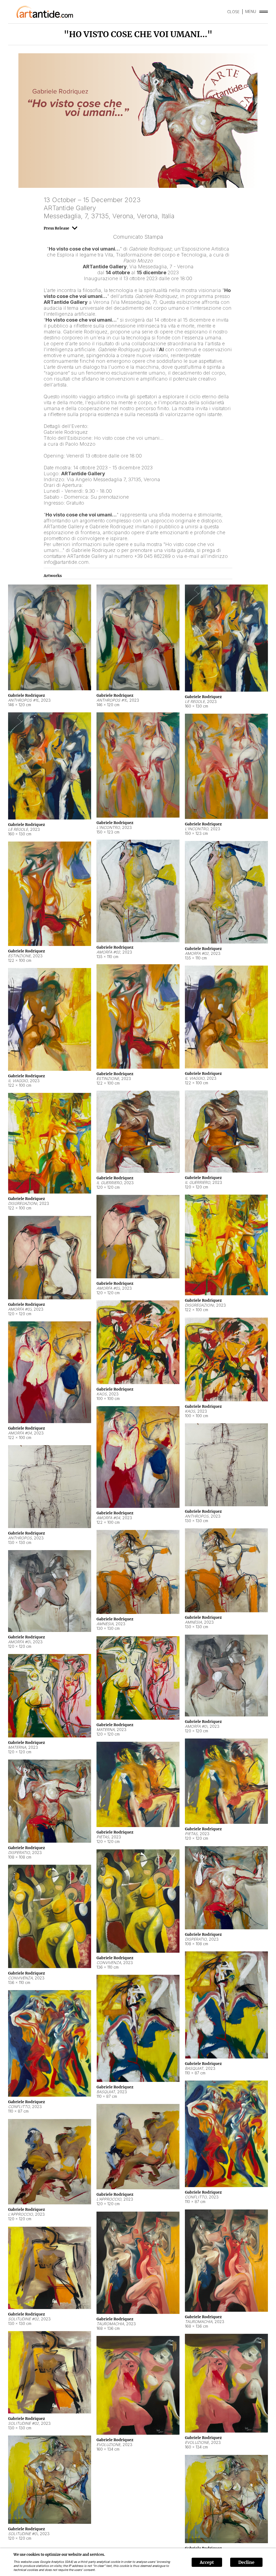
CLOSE (233, 12)
